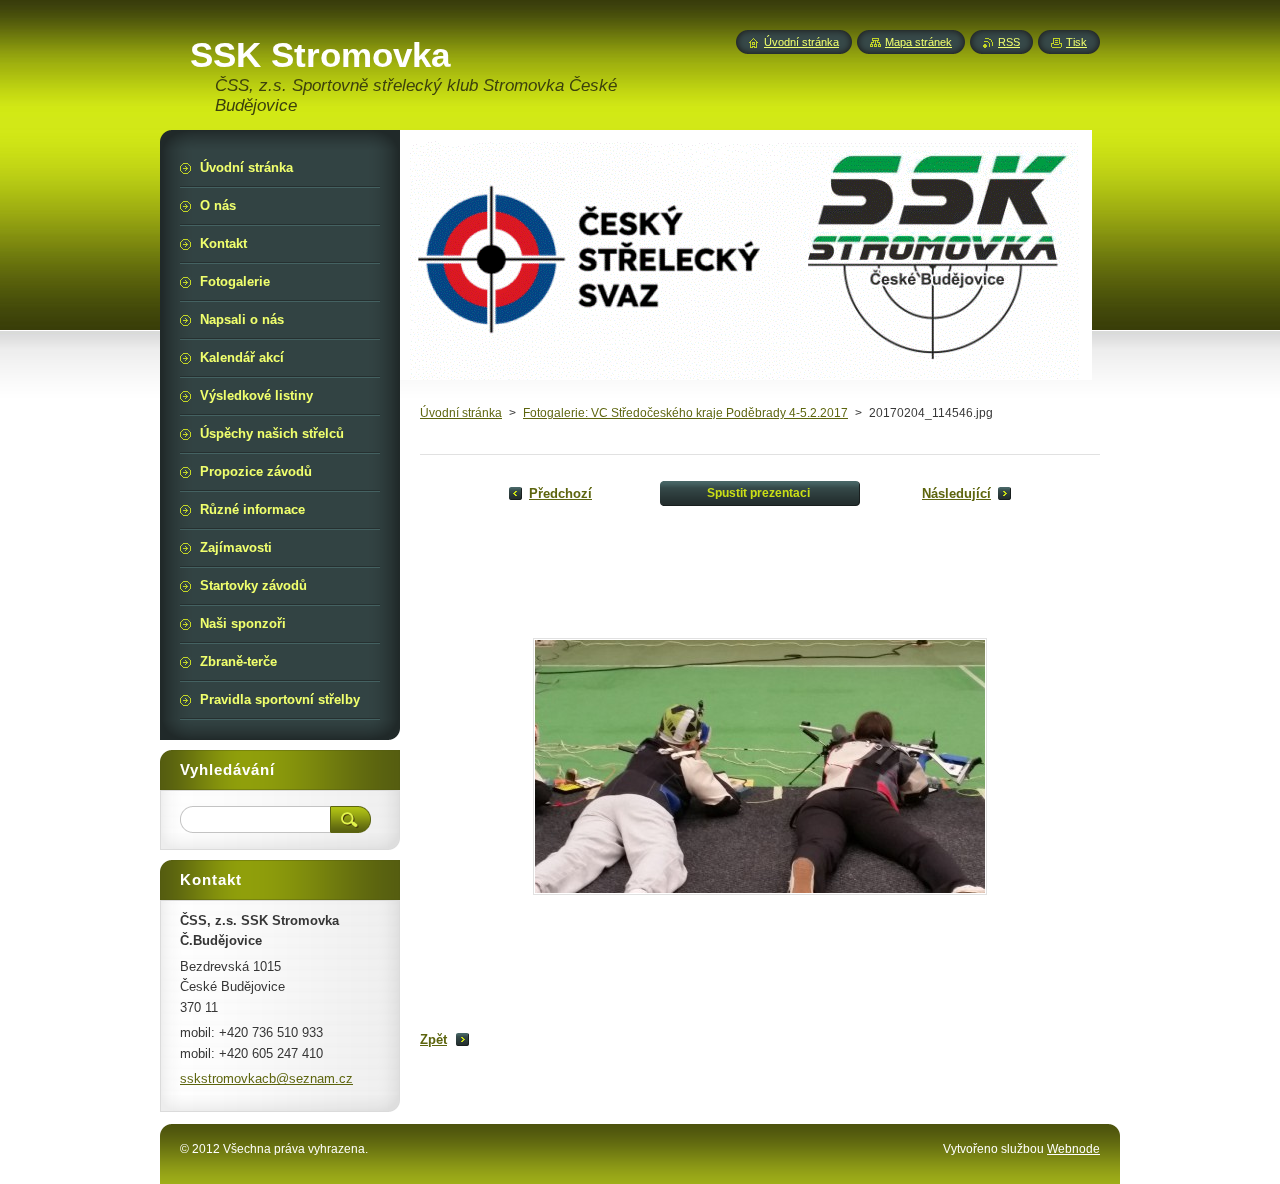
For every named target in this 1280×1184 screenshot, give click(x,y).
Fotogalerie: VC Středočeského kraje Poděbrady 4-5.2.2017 (685, 413)
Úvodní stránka (461, 413)
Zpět (433, 1039)
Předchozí (560, 493)
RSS (1009, 42)
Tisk (1076, 42)
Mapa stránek (918, 42)
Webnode (1073, 1149)
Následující (956, 493)
